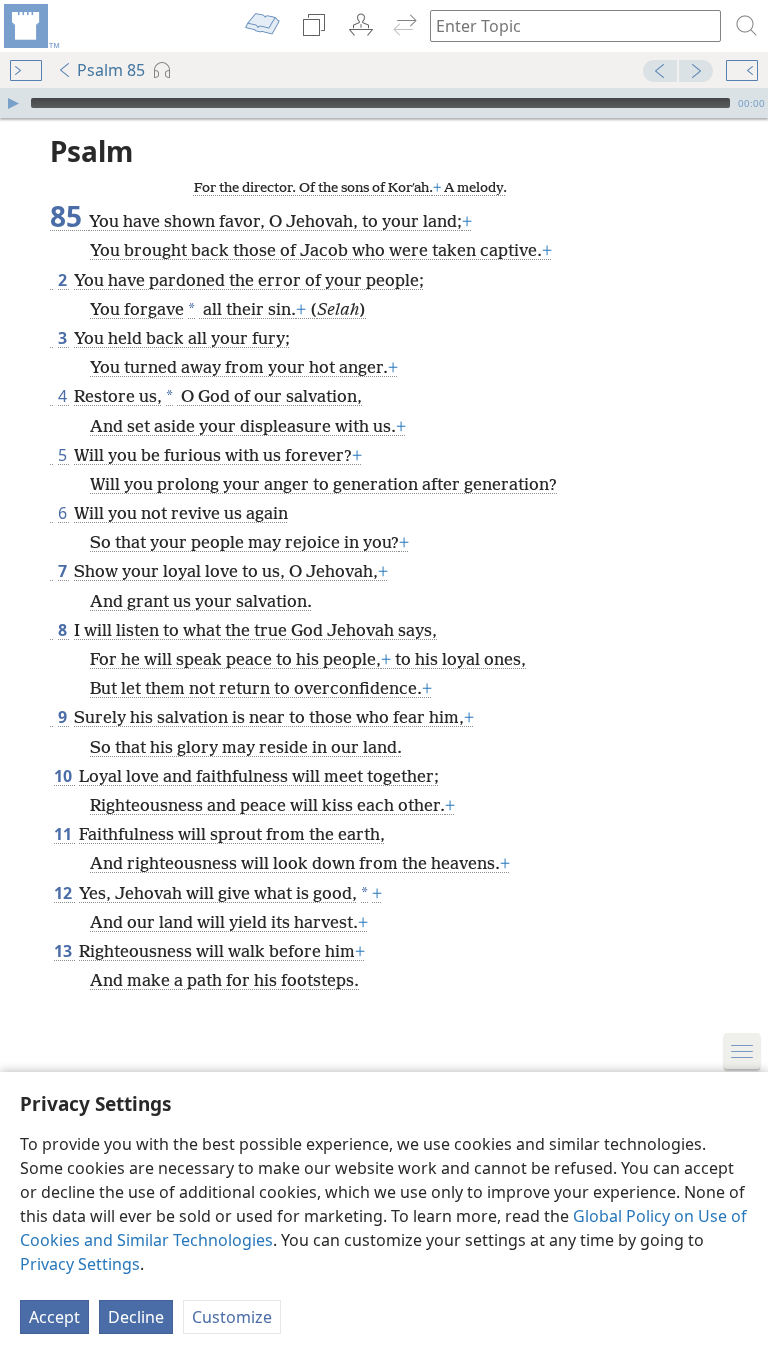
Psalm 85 (111, 70)
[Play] (13, 103)
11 (64, 834)
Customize (232, 1317)
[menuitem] (30, 26)
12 (64, 893)
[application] (384, 103)
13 (64, 951)
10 (64, 776)
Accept (54, 1317)
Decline (136, 1317)
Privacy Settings (80, 1264)
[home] (30, 26)
